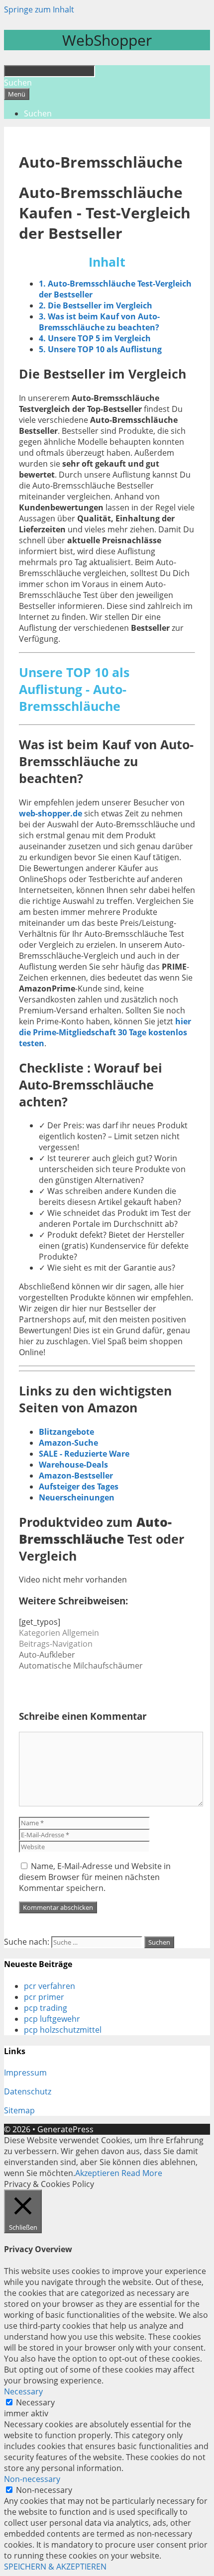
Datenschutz (28, 2091)
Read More (142, 2173)
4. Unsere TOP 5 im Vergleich (95, 338)
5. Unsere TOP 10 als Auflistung (100, 349)
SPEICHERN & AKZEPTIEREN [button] (55, 2567)
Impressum (25, 2073)
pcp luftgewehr (52, 2019)
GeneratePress (65, 2129)
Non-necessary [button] (32, 2479)
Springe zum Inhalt (39, 9)
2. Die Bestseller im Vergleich (96, 305)
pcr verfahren (50, 1986)
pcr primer (44, 1997)
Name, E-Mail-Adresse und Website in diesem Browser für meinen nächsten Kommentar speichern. (95, 1877)
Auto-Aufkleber (47, 1655)
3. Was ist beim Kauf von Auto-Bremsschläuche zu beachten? (99, 322)
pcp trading (46, 2008)
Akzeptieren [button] (97, 2173)
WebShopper (107, 40)
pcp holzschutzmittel (63, 2030)
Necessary (35, 2402)
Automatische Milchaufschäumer (81, 1666)
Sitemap (19, 2110)
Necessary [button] (23, 2391)
